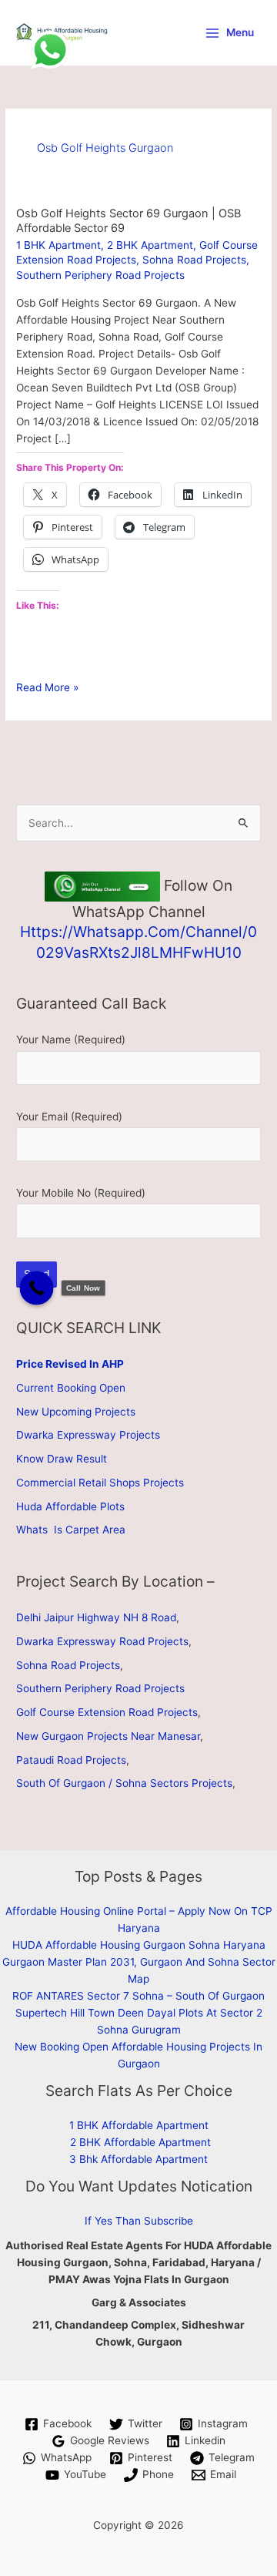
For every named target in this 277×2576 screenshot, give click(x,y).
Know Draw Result (62, 1459)
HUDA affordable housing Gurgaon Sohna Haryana (139, 1945)
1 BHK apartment (58, 245)
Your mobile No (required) (81, 1193)
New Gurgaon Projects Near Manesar (108, 1736)
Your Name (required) (71, 1039)
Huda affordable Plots (70, 1506)
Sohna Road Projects (194, 260)
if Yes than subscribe (139, 2221)
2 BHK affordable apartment (140, 2142)
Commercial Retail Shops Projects (100, 1483)
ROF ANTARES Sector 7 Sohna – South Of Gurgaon (138, 1996)
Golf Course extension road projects (107, 1712)
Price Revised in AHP (70, 1364)
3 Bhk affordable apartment (138, 2159)
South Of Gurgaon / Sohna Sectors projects (124, 1783)
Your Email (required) (69, 1117)
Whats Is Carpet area (71, 1530)
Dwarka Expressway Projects (88, 1435)
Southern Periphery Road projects (100, 275)
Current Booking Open (71, 1388)
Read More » (47, 688)
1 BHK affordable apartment (139, 2125)
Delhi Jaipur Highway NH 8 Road (96, 1617)
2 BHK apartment (150, 245)
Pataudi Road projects (71, 1760)
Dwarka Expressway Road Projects (102, 1641)
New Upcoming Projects (76, 1412)
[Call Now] (37, 1288)
